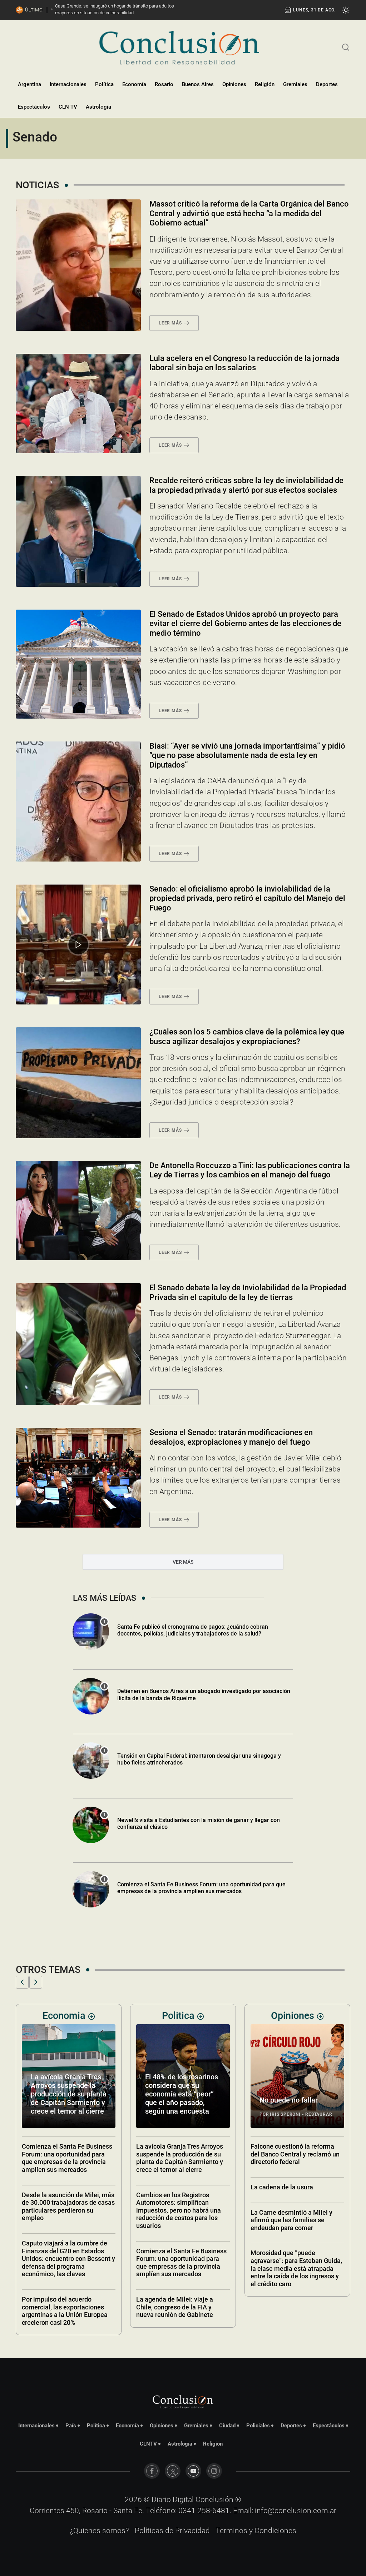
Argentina (29, 84)
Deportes (327, 84)
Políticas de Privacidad (172, 2531)
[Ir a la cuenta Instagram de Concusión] (214, 2471)
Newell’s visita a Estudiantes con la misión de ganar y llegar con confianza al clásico (199, 1823)
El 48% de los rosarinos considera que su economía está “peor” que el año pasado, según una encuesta (67, 2094)
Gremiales (295, 84)
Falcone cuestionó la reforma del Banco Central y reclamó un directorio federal (181, 2154)
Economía (134, 84)
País (71, 2426)
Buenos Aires (198, 84)
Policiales (258, 2426)
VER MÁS (183, 1562)
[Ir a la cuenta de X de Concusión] (173, 2471)
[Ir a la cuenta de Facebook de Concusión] (152, 2471)
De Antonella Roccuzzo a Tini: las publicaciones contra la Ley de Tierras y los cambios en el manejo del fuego (250, 1170)
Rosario (164, 84)
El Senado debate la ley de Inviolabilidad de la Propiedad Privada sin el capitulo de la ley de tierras (248, 1292)
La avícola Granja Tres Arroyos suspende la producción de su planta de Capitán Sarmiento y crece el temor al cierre (65, 2158)
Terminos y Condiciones (256, 2531)
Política (104, 84)
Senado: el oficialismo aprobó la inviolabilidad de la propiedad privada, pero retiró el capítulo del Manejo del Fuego (247, 898)
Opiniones (234, 84)
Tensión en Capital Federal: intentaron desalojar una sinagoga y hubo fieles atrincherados (199, 1759)
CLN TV (68, 107)
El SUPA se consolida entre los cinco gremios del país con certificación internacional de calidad (294, 2207)
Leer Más (170, 323)
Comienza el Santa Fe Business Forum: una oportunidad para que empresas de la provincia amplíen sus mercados (201, 1888)
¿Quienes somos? (99, 2531)
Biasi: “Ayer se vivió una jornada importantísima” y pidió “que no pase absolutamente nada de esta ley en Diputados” (247, 755)
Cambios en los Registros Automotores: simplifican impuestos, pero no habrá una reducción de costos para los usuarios (64, 2210)
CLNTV (148, 2444)
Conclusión (214, 2500)
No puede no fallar (174, 2100)
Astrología (98, 107)
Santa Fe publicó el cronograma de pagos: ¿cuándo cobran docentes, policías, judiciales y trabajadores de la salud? (193, 1630)
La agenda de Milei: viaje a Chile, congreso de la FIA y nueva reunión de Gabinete (60, 2307)
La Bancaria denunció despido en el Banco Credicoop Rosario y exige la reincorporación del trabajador (296, 2158)
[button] (22, 1982)
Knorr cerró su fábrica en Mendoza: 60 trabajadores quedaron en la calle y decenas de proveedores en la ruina (295, 2311)
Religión (265, 84)
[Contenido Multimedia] (78, 945)
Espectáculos (34, 107)
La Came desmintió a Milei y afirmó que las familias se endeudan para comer (177, 2220)
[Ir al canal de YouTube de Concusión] (193, 2471)
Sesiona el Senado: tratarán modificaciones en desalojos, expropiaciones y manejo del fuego (231, 1437)
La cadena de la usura (167, 2187)
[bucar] (346, 46)
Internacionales (68, 84)
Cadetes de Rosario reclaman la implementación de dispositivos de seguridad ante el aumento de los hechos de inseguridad (296, 2085)
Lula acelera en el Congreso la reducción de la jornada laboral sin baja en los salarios (244, 363)
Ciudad (227, 2426)
